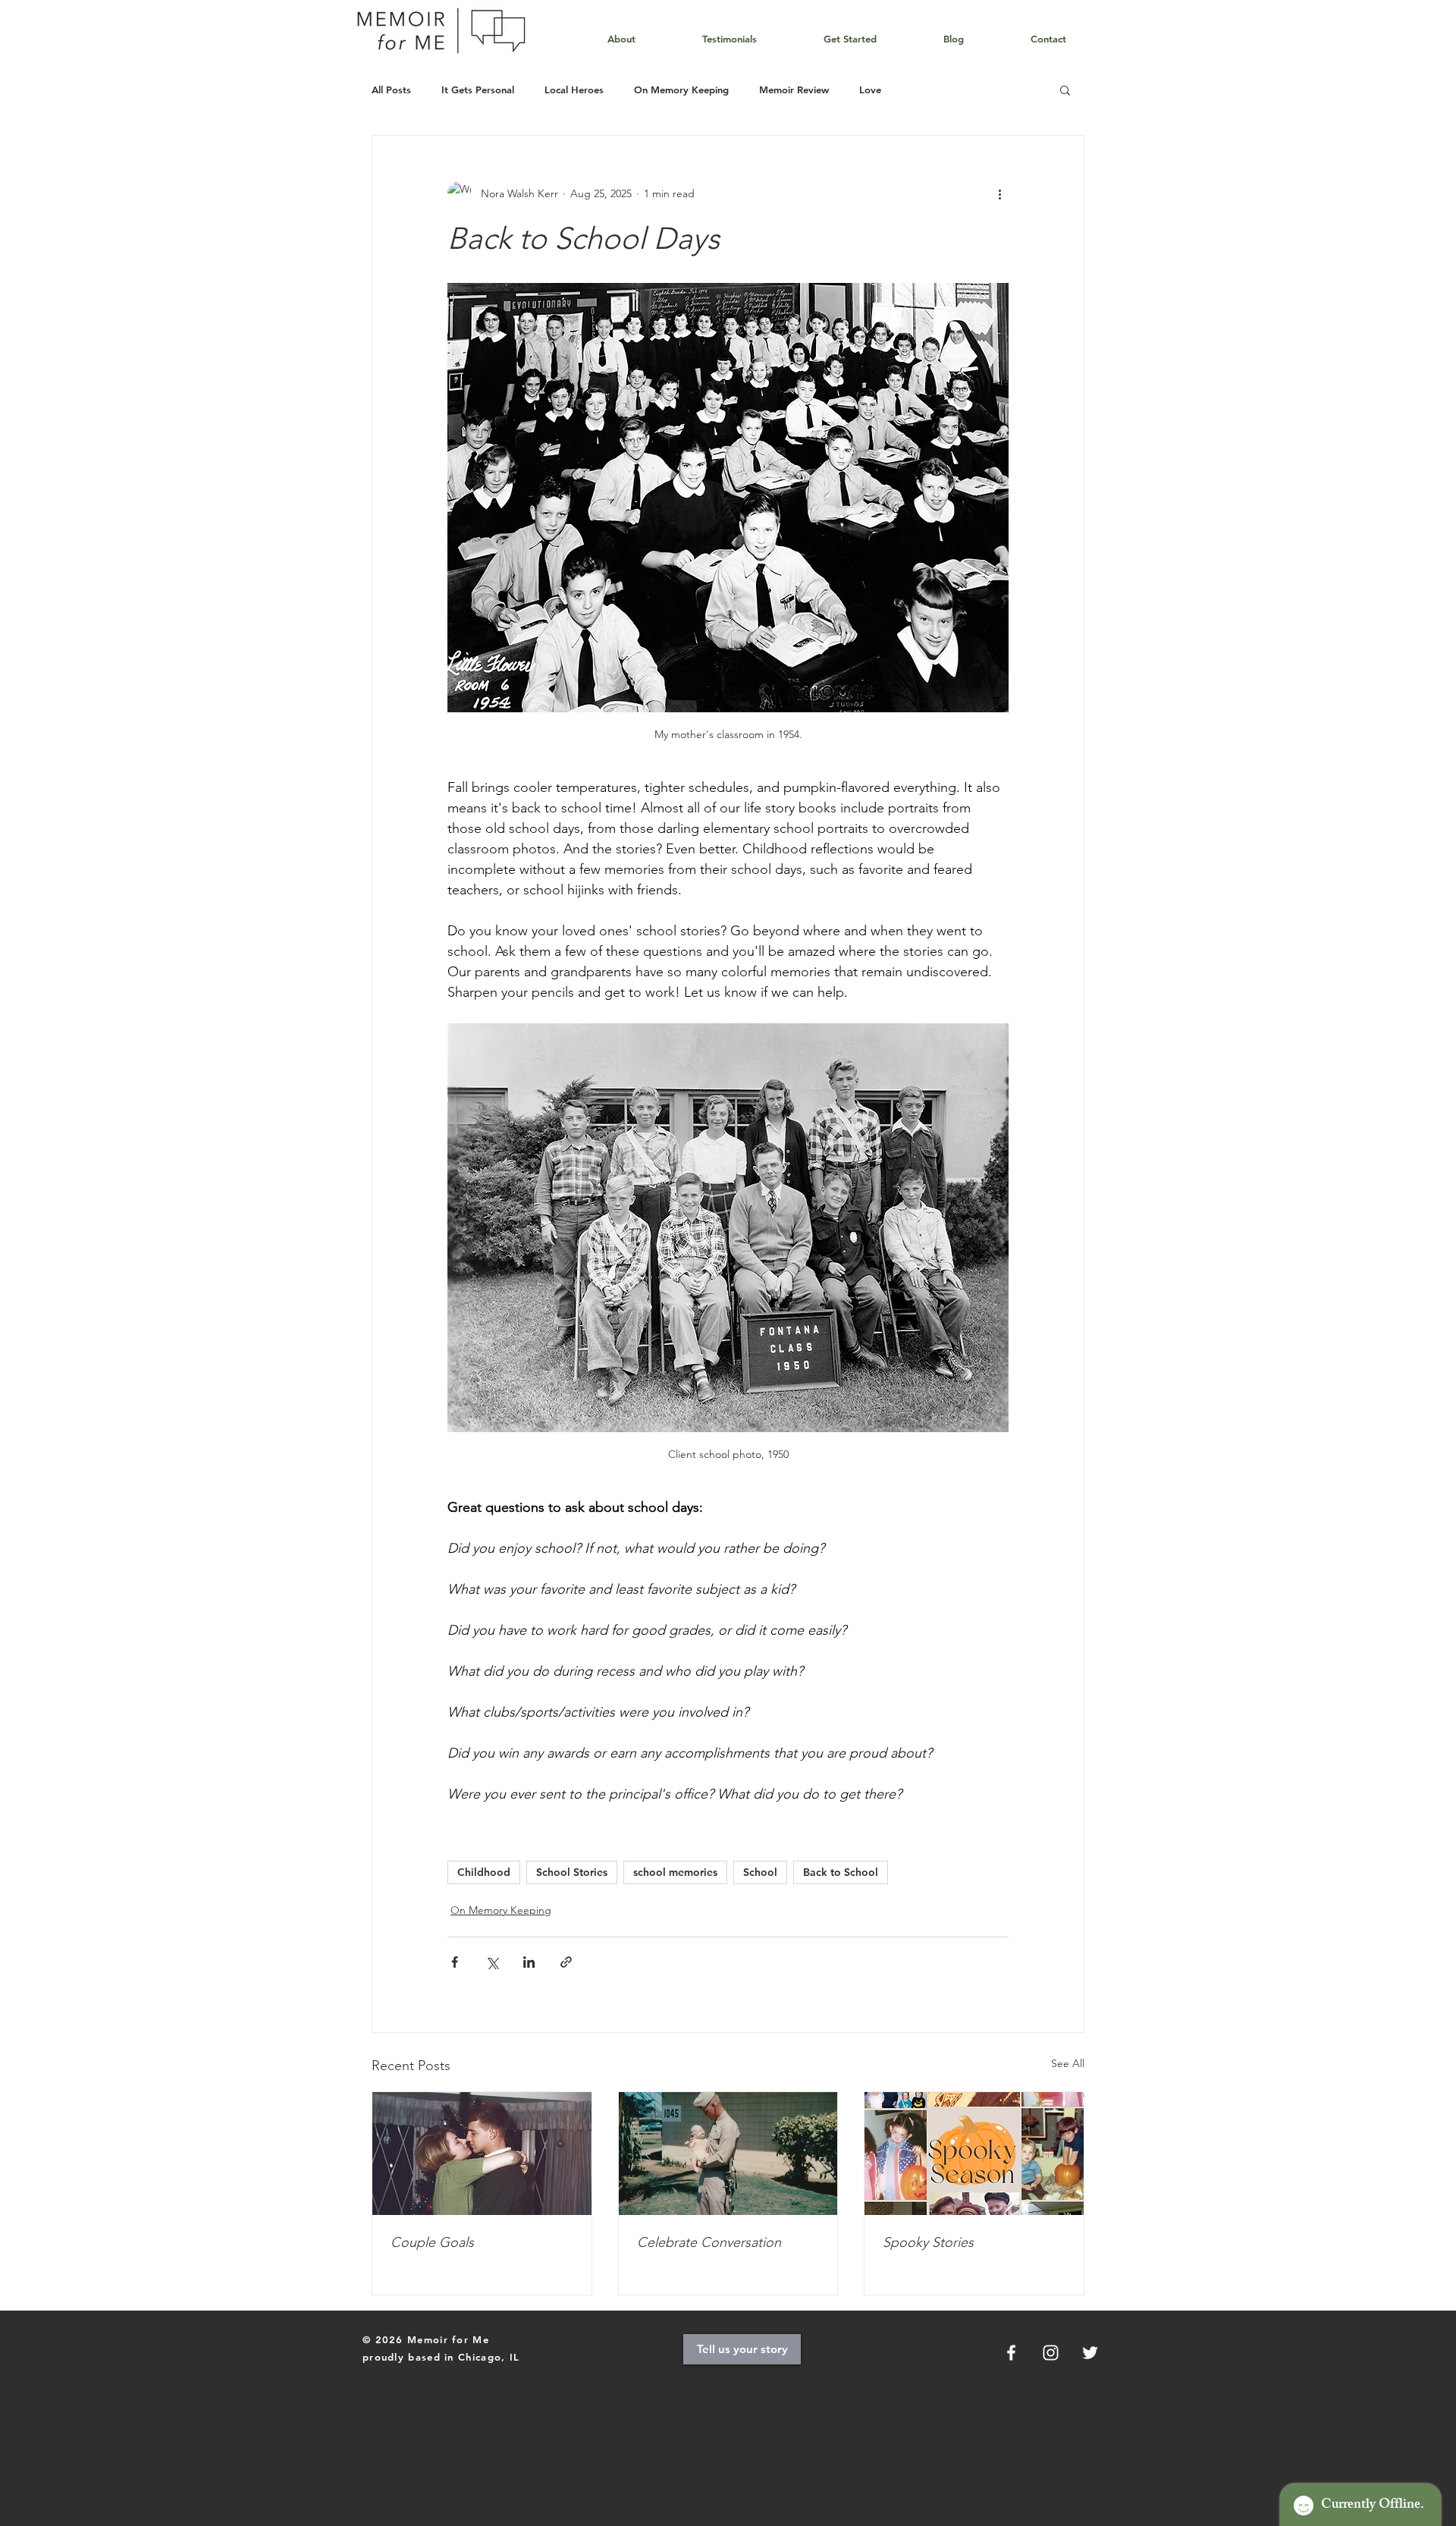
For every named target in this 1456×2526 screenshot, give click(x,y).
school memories (675, 1872)
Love (870, 90)
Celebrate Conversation (709, 2242)
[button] (1065, 90)
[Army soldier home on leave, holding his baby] (728, 2154)
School (760, 1872)
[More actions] (999, 193)
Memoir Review (794, 90)
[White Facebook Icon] (1011, 2353)
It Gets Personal (478, 90)
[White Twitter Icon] (1090, 2353)
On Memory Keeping (681, 90)
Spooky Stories (928, 2242)
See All (1068, 2063)
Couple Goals (432, 2242)
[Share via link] (566, 1962)
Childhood (484, 1872)
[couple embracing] (482, 2154)
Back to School (841, 1872)
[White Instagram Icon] (1051, 2353)
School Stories (572, 1872)
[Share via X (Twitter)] (492, 1962)
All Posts (391, 90)
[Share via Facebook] (455, 1962)
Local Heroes (574, 90)
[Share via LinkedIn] (529, 1962)
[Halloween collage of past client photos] (974, 2154)
